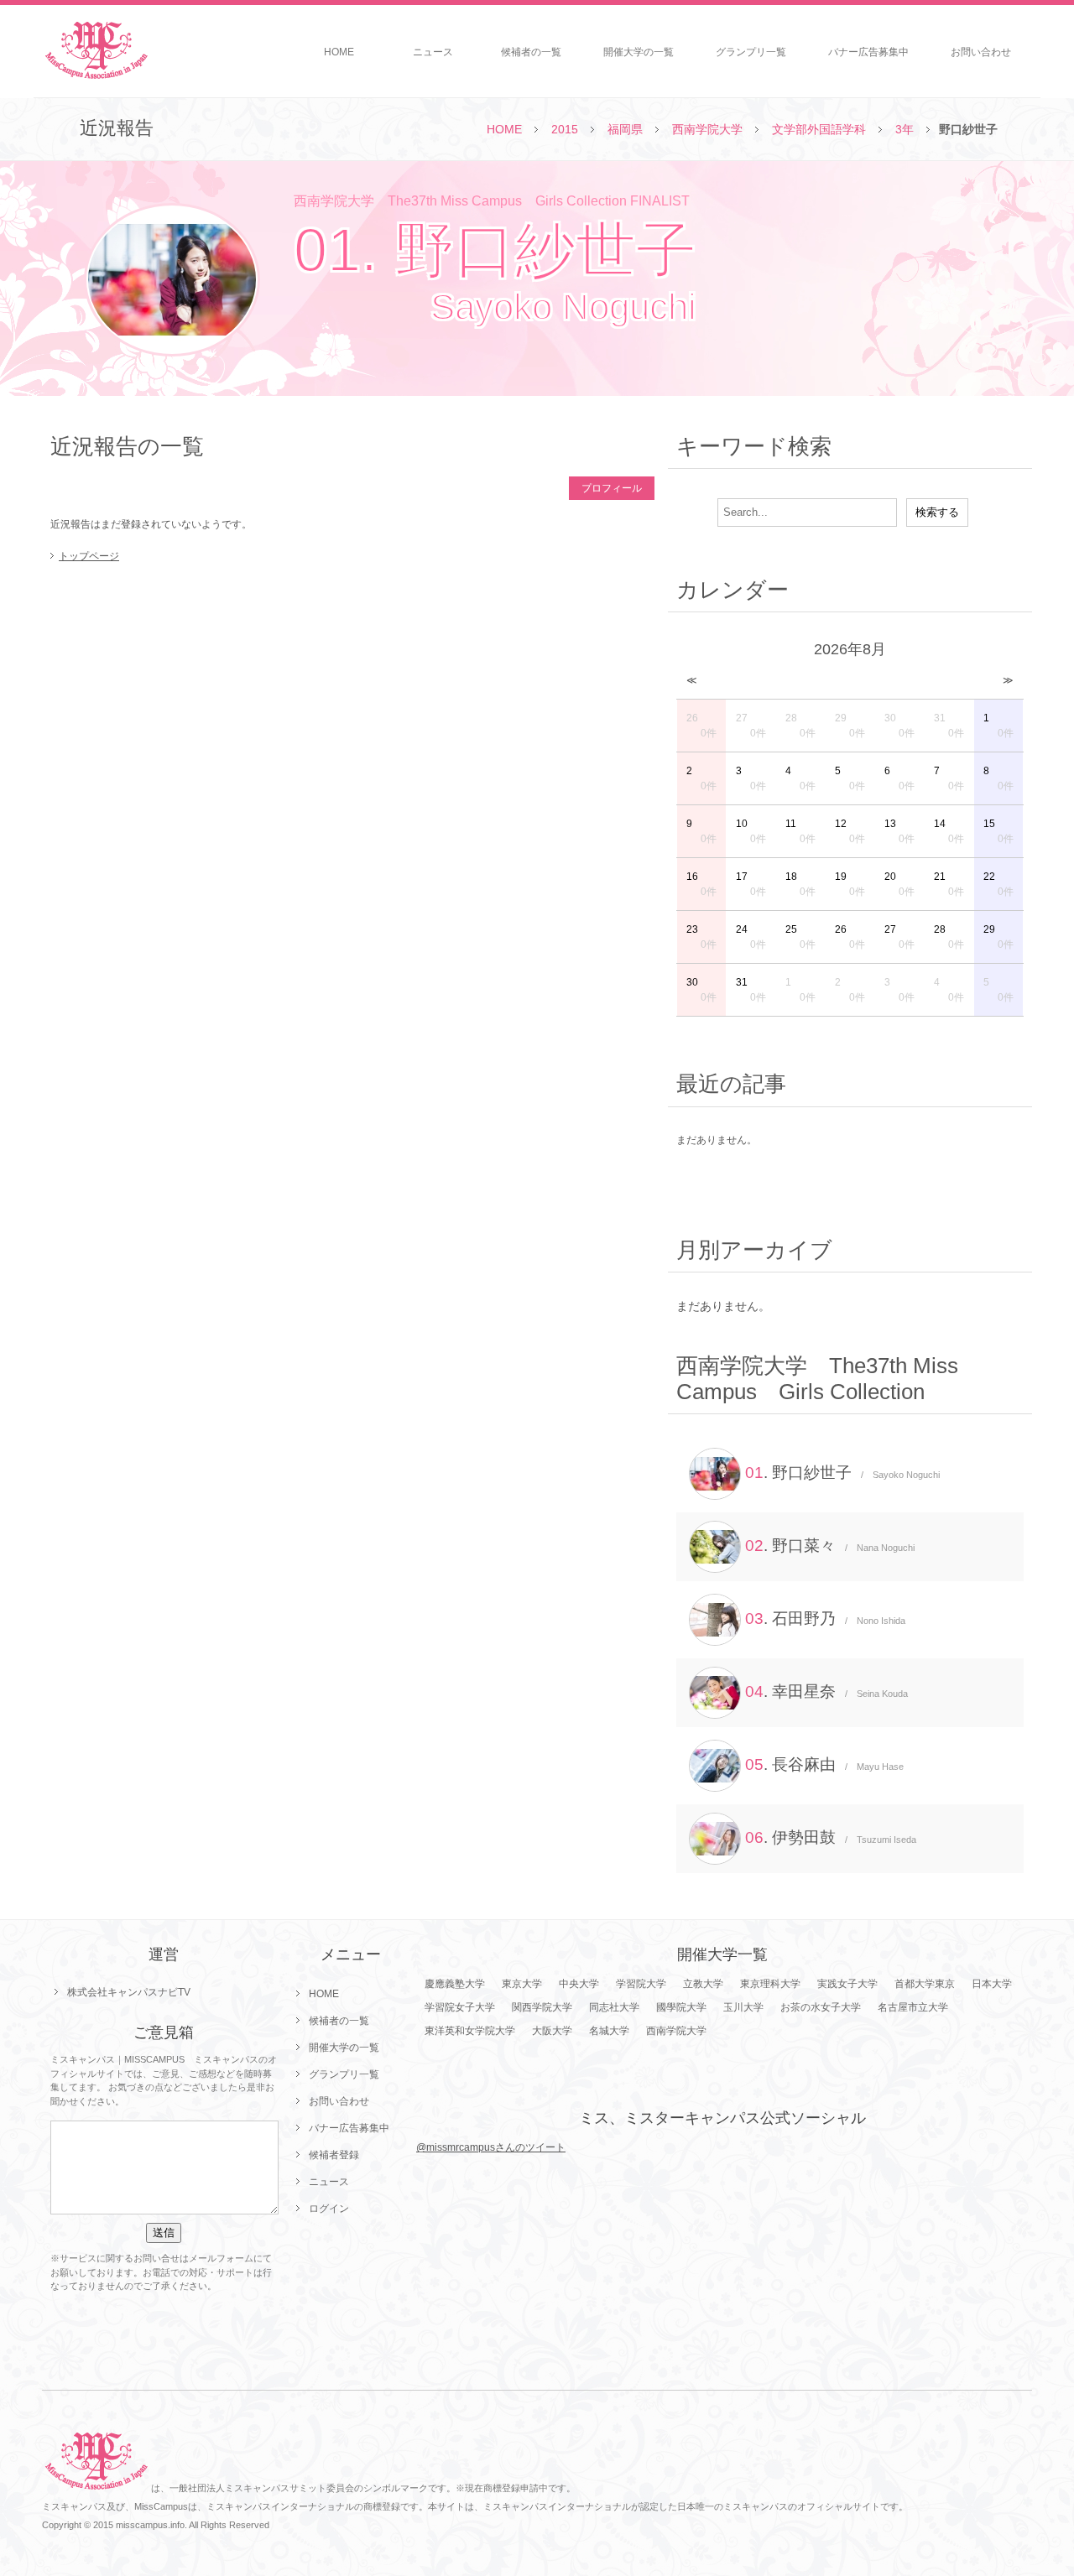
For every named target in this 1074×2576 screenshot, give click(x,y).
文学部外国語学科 (819, 129)
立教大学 (703, 1984)
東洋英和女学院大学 (470, 2031)
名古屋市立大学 (913, 2007)
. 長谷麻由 (824, 1764)
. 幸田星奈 (826, 1691)
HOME (339, 52)
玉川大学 (743, 2007)
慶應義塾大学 (455, 1984)
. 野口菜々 (830, 1546)
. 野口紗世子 (842, 1473)
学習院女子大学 (460, 2007)
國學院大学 (681, 2007)
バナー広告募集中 (868, 52)
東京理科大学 (770, 1984)
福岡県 (625, 129)
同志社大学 (614, 2007)
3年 (905, 129)
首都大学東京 (925, 1984)
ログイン (329, 2209)
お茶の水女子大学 (821, 2007)
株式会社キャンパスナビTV (129, 1992)
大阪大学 (552, 2031)
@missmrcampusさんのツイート (491, 2147)
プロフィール (612, 488)
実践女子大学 (847, 1984)
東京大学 (522, 1984)
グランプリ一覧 (751, 52)
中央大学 (579, 1984)
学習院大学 (641, 1984)
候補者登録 (334, 2155)
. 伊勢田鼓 (831, 1837)
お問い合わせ (981, 52)
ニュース (433, 52)
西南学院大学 (707, 129)
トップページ (89, 556)
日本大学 (992, 1984)
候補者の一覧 (531, 52)
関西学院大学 (542, 2007)
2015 (565, 129)
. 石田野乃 (825, 1618)
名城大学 (609, 2031)
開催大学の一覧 (639, 52)
